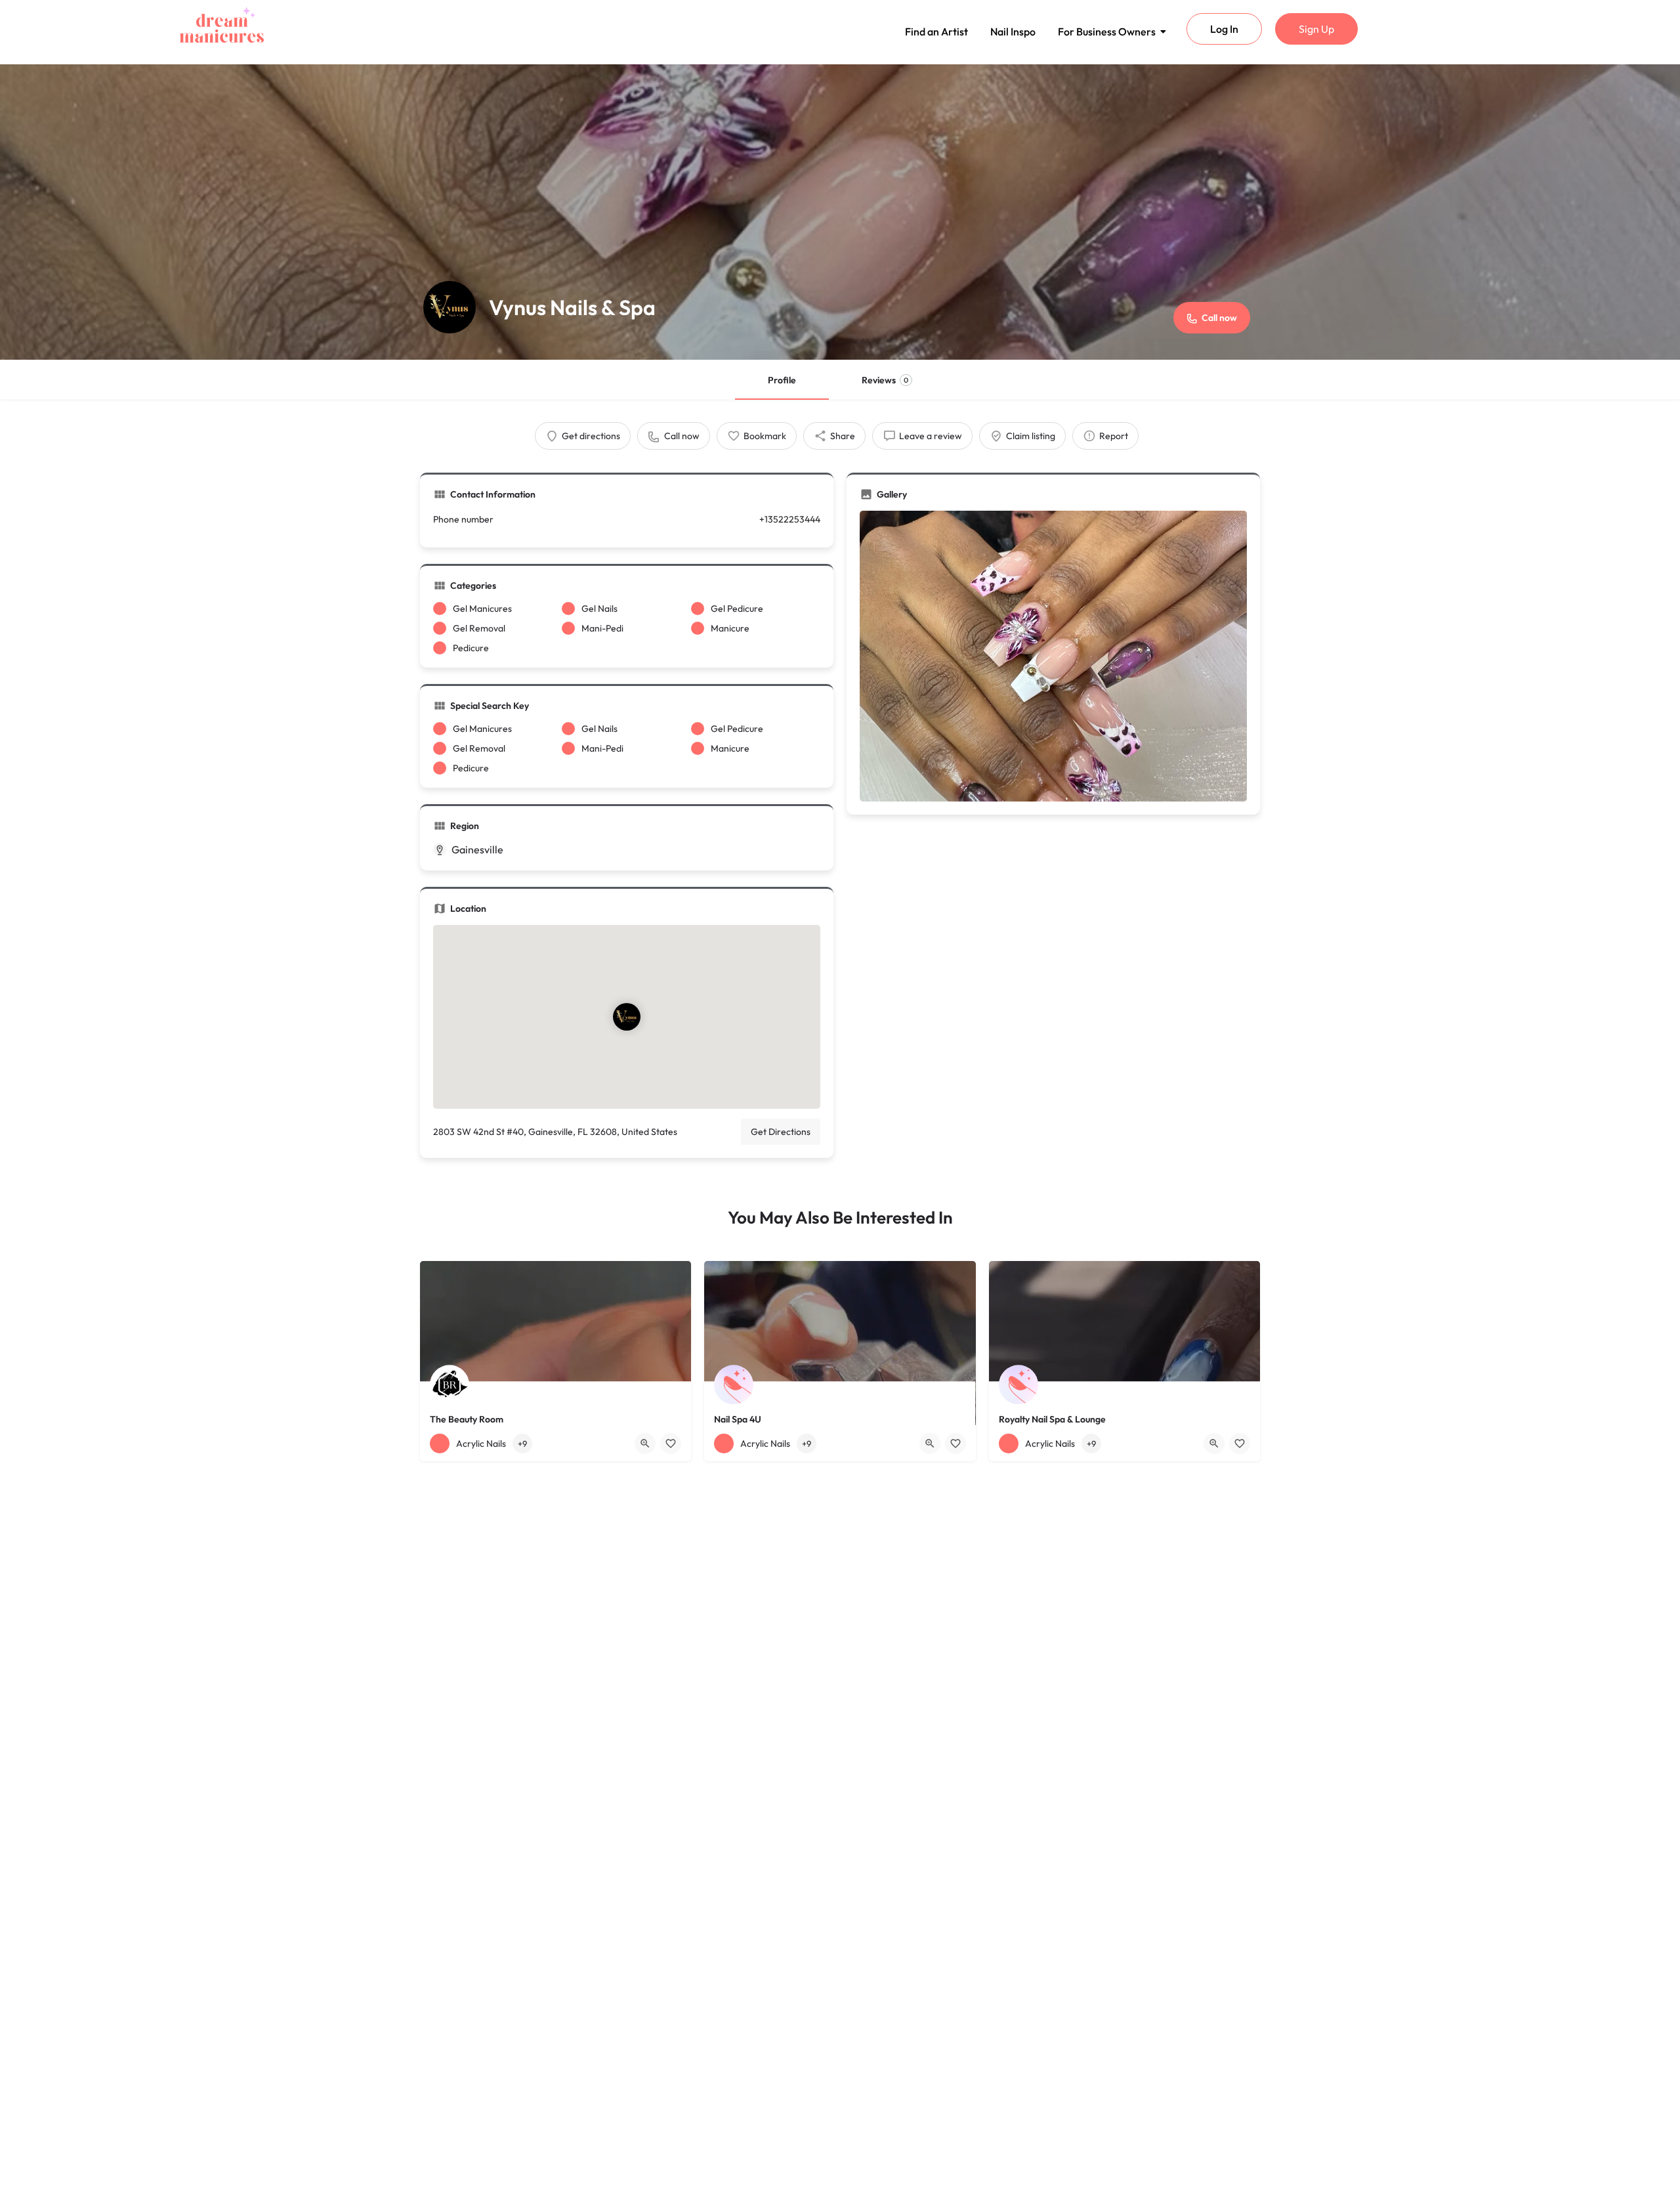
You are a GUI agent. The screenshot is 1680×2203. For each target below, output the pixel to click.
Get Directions (781, 1132)
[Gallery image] (1053, 656)
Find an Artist (936, 32)
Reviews (885, 380)
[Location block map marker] (627, 1017)
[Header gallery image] (840, 212)
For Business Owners (1107, 32)
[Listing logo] (450, 307)
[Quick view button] (645, 1444)
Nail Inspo (1013, 32)
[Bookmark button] (671, 1444)
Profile (782, 380)
